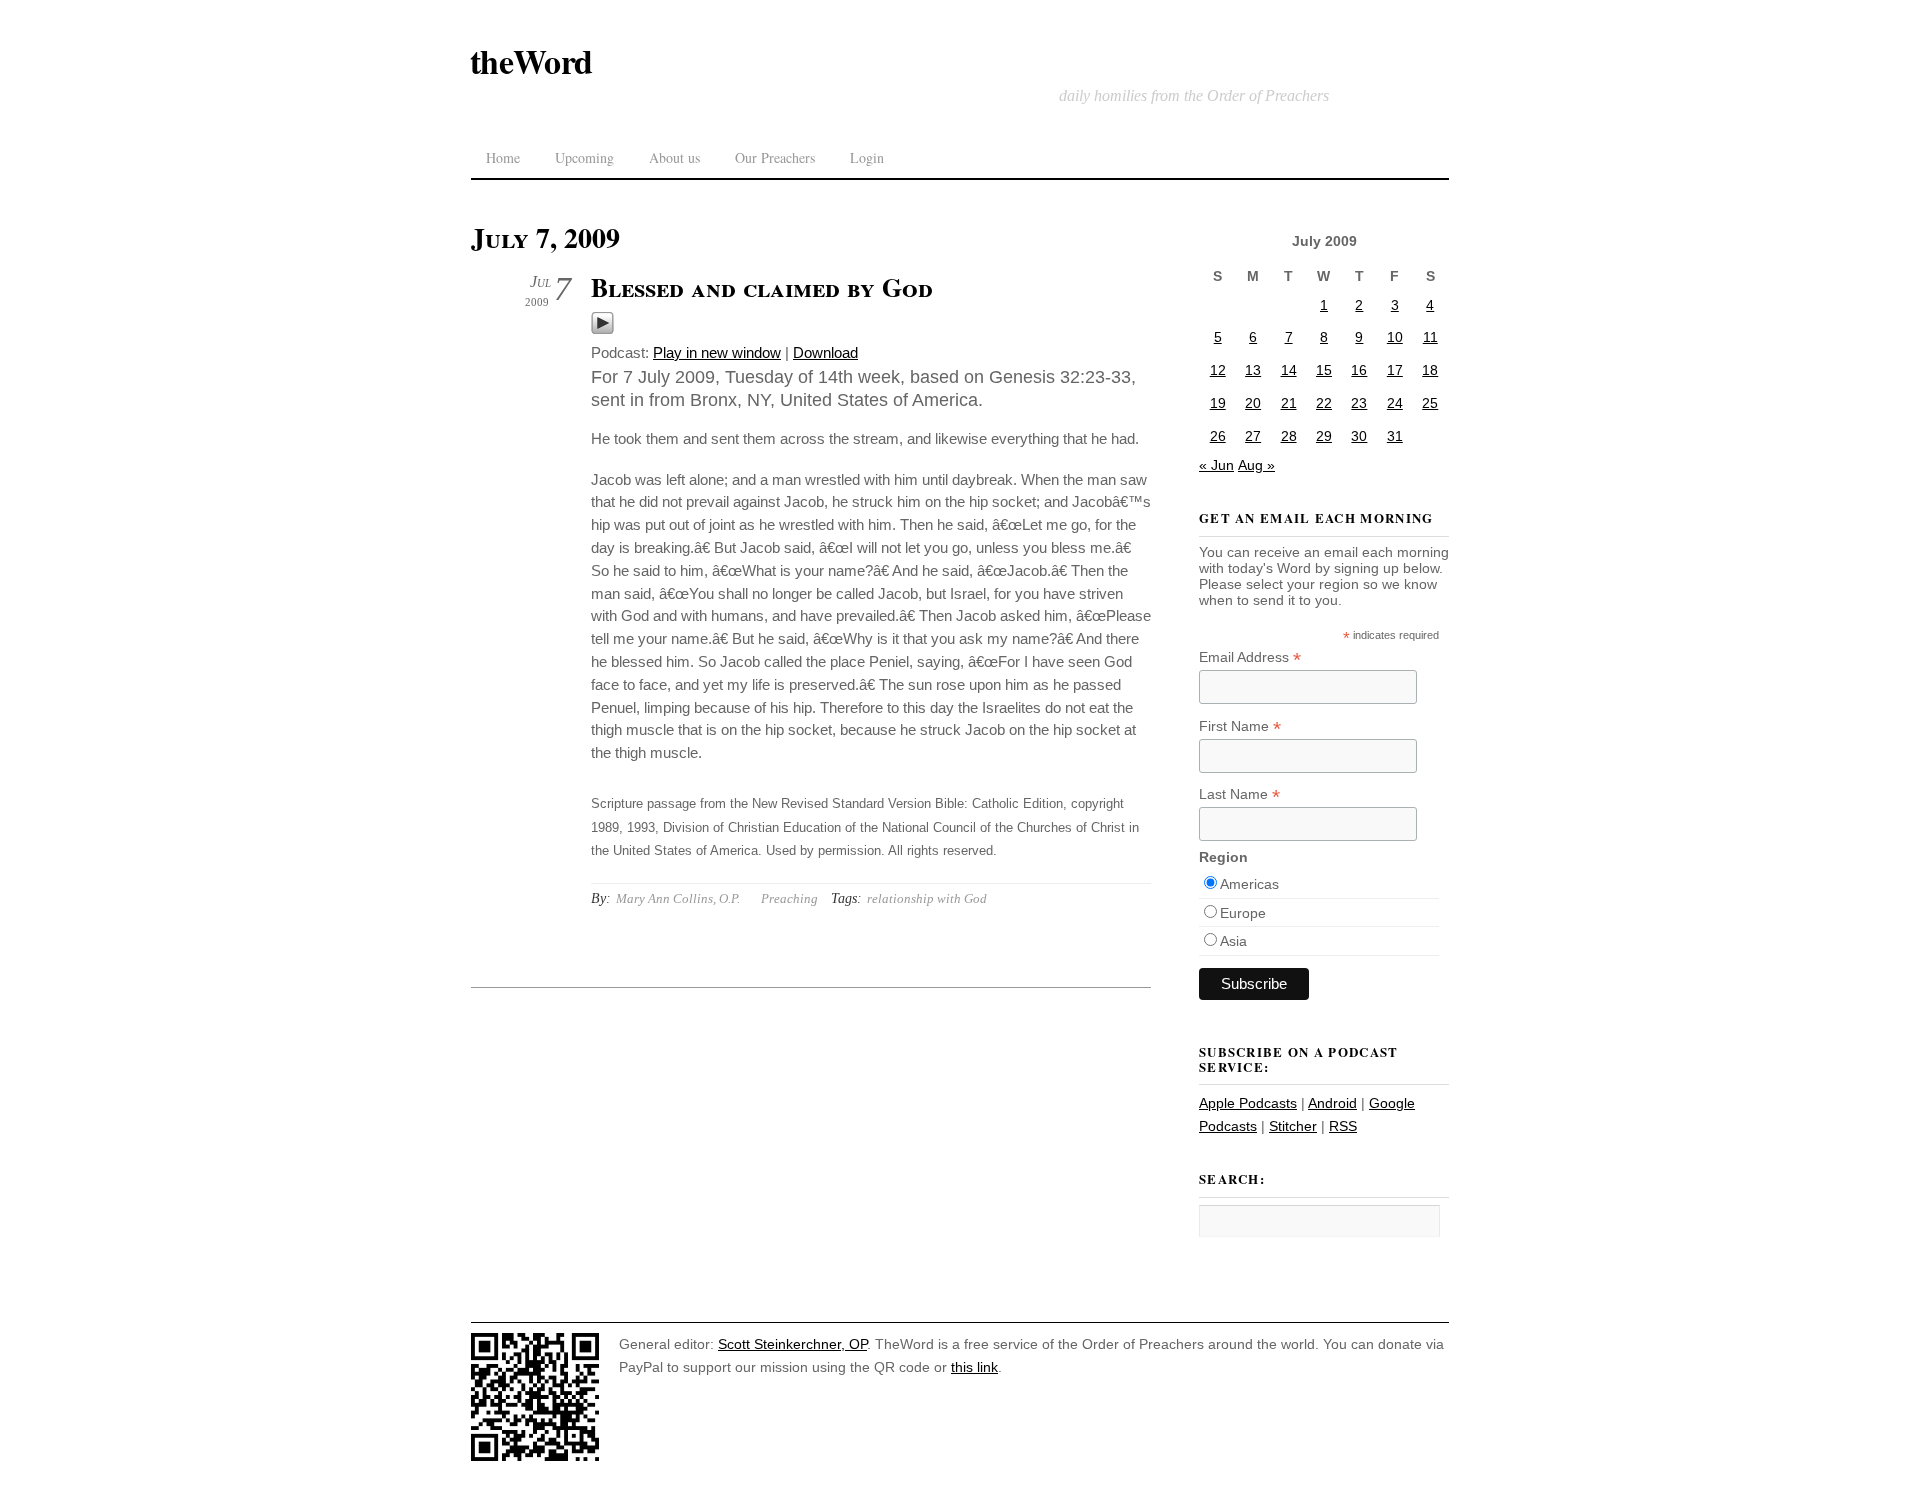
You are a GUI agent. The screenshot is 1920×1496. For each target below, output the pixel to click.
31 (1395, 436)
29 (1324, 436)
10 (1395, 337)
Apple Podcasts (1248, 1103)
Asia (1233, 941)
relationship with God (927, 898)
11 (1430, 337)
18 (1430, 370)
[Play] (602, 329)
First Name (1240, 726)
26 (1218, 436)
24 (1395, 403)
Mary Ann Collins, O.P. (678, 898)
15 (1324, 370)
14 (1289, 370)
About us (674, 157)
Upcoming (584, 157)
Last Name (1239, 794)
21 (1289, 403)
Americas (1249, 884)
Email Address (1250, 657)
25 (1430, 403)
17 (1395, 370)
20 (1253, 403)
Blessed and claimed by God (762, 287)
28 (1289, 436)
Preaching (789, 898)
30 (1359, 436)
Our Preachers (775, 157)
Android (1332, 1103)
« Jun (1216, 465)
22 (1324, 403)
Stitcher (1293, 1126)
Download (825, 352)
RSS (1343, 1126)
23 (1359, 403)
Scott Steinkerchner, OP (792, 1344)
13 (1253, 370)
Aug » (1256, 465)
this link (974, 1367)
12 (1218, 370)
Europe (1243, 913)
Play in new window (717, 352)
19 (1218, 403)
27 (1253, 436)
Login (867, 157)
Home (503, 157)
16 (1359, 370)
